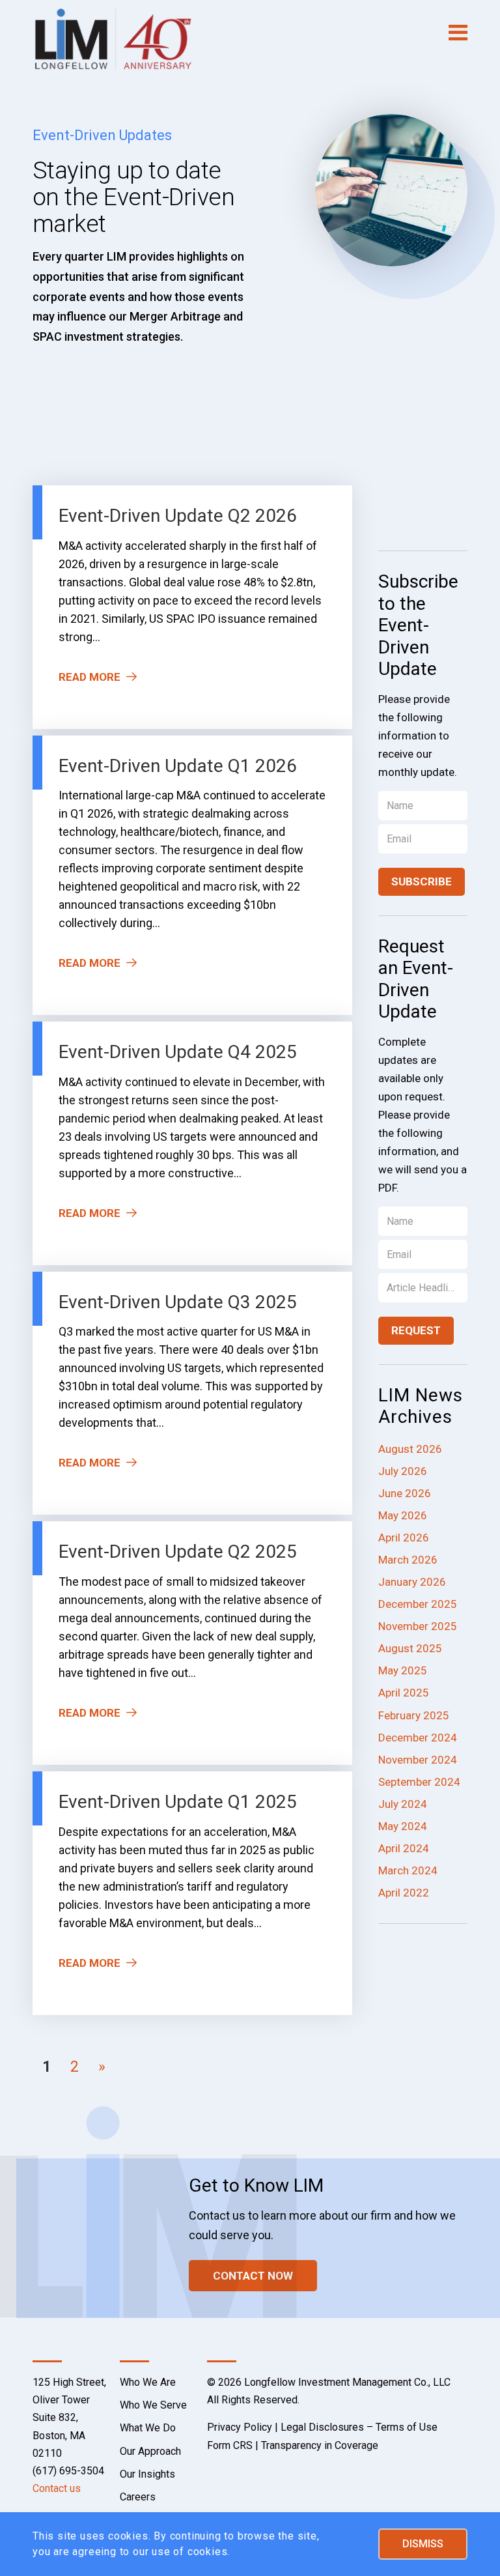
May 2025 (403, 1670)
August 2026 (410, 1449)
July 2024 (403, 1804)
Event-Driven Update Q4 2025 (178, 1052)
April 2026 (404, 1538)
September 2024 (419, 1782)
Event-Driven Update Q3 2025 (178, 1302)
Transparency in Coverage (320, 2445)
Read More (90, 677)
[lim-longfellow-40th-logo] (113, 39)
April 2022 (404, 1893)
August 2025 (410, 1648)
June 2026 (405, 1493)
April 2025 (404, 1693)
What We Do (148, 2428)
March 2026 (408, 1560)
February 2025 (414, 1715)
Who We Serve (153, 2405)
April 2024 (404, 1848)
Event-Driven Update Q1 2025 (178, 1802)
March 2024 (408, 1870)
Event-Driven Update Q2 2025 (178, 1552)
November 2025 (418, 1626)
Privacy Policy (240, 2427)
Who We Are (148, 2382)
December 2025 (418, 1604)
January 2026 (412, 1582)
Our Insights (147, 2474)
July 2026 (403, 1471)
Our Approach (150, 2451)
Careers (138, 2497)
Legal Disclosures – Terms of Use (359, 2427)
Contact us (57, 2488)
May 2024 (403, 1826)
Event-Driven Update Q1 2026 (178, 766)
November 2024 (418, 1760)
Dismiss (423, 2544)
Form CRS (230, 2445)
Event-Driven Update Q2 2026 (178, 516)
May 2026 (403, 1515)
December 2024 (418, 1738)
